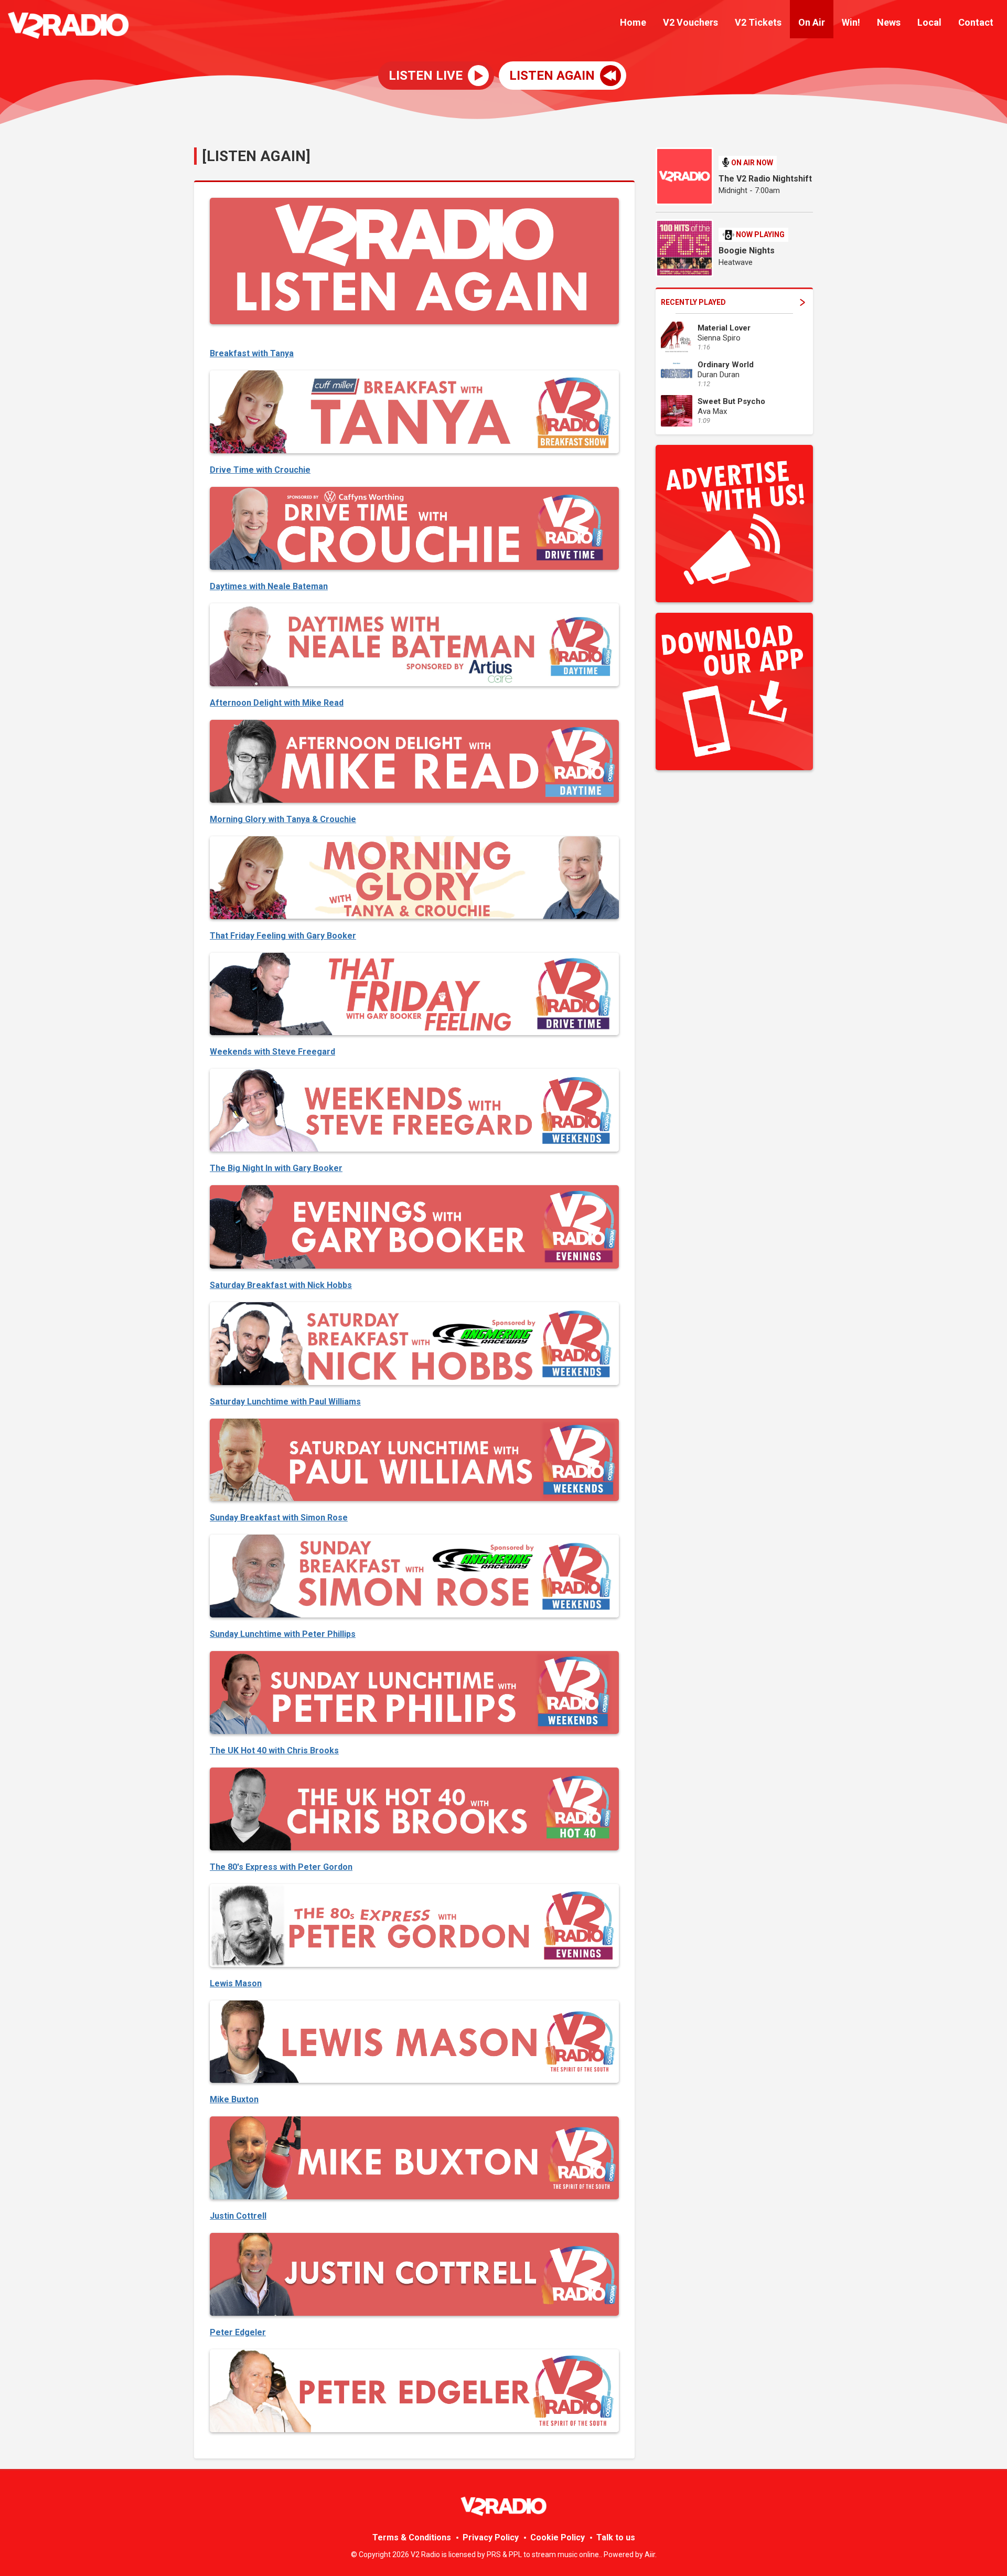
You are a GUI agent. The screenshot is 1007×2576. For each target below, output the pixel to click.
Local (929, 22)
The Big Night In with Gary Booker (276, 1168)
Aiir (650, 2554)
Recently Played (693, 302)
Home (633, 22)
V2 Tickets (758, 22)
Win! (851, 22)
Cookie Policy (558, 2537)
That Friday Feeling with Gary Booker (283, 936)
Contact (976, 22)
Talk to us (616, 2537)
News (889, 22)
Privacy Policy (491, 2537)
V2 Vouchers (690, 22)
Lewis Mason (236, 1983)
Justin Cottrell (238, 2216)
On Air (812, 22)
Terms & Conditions (412, 2537)
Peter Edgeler (238, 2332)
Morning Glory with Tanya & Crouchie (283, 819)
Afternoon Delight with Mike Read (277, 703)
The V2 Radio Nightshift (765, 179)
